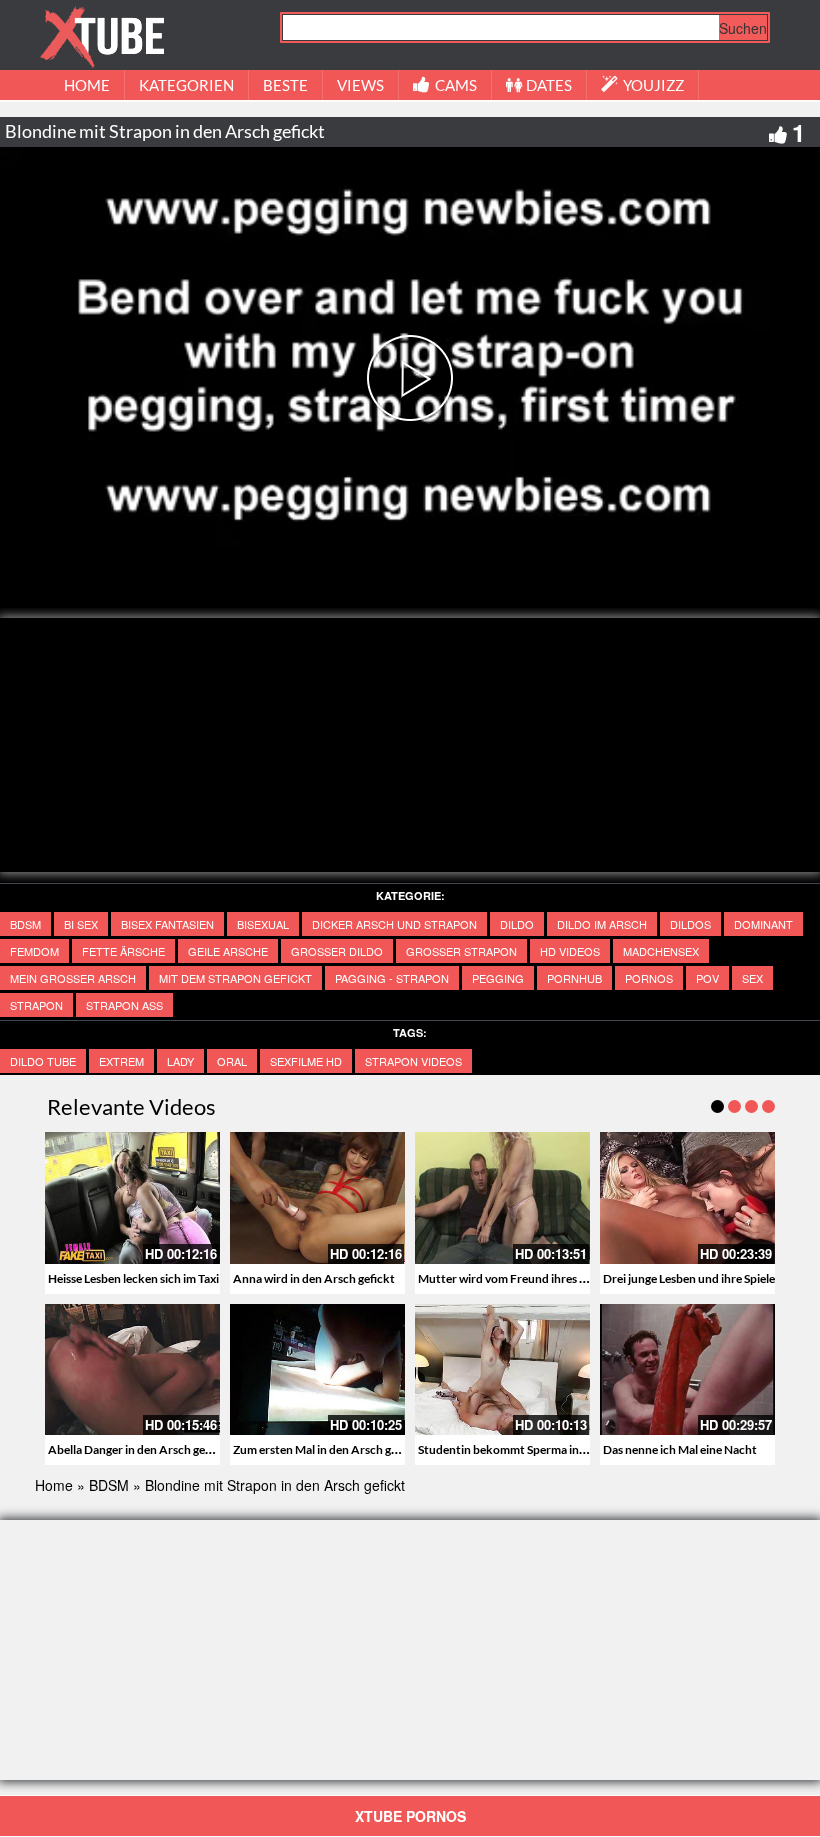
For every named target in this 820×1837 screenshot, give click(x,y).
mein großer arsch (73, 978)
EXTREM (121, 1061)
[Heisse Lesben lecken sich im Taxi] (132, 1197)
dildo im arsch (602, 924)
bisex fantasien (167, 924)
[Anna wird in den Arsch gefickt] (317, 1197)
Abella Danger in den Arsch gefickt (139, 1449)
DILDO (517, 924)
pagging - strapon (392, 978)
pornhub (574, 978)
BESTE (285, 85)
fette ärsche (123, 951)
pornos (649, 978)
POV (707, 978)
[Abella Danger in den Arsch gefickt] (132, 1369)
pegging (498, 978)
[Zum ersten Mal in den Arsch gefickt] (317, 1369)
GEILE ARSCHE (228, 951)
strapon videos (413, 1061)
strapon (36, 1005)
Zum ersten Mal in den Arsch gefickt (327, 1449)
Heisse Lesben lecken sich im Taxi (133, 1278)
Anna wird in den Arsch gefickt (314, 1278)
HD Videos (570, 951)
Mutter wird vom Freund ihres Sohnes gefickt (537, 1278)
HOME (87, 85)
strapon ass (124, 1005)
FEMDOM (34, 951)
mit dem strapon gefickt (235, 978)
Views (360, 85)
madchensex (661, 951)
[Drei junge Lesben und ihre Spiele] (687, 1197)
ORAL (232, 1061)
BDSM (25, 924)
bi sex (81, 924)
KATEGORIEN (186, 85)
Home (54, 1485)
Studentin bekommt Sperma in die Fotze (524, 1449)
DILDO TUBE (43, 1061)
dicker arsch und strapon (394, 924)
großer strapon (461, 951)
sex (752, 978)
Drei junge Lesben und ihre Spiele (689, 1278)
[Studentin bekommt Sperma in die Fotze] (502, 1369)
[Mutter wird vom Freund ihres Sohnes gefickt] (502, 1197)
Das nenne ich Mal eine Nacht (680, 1449)
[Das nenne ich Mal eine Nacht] (687, 1369)
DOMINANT (763, 924)
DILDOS (690, 924)
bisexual (263, 924)
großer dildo (337, 951)
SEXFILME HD (306, 1061)
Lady (180, 1061)
